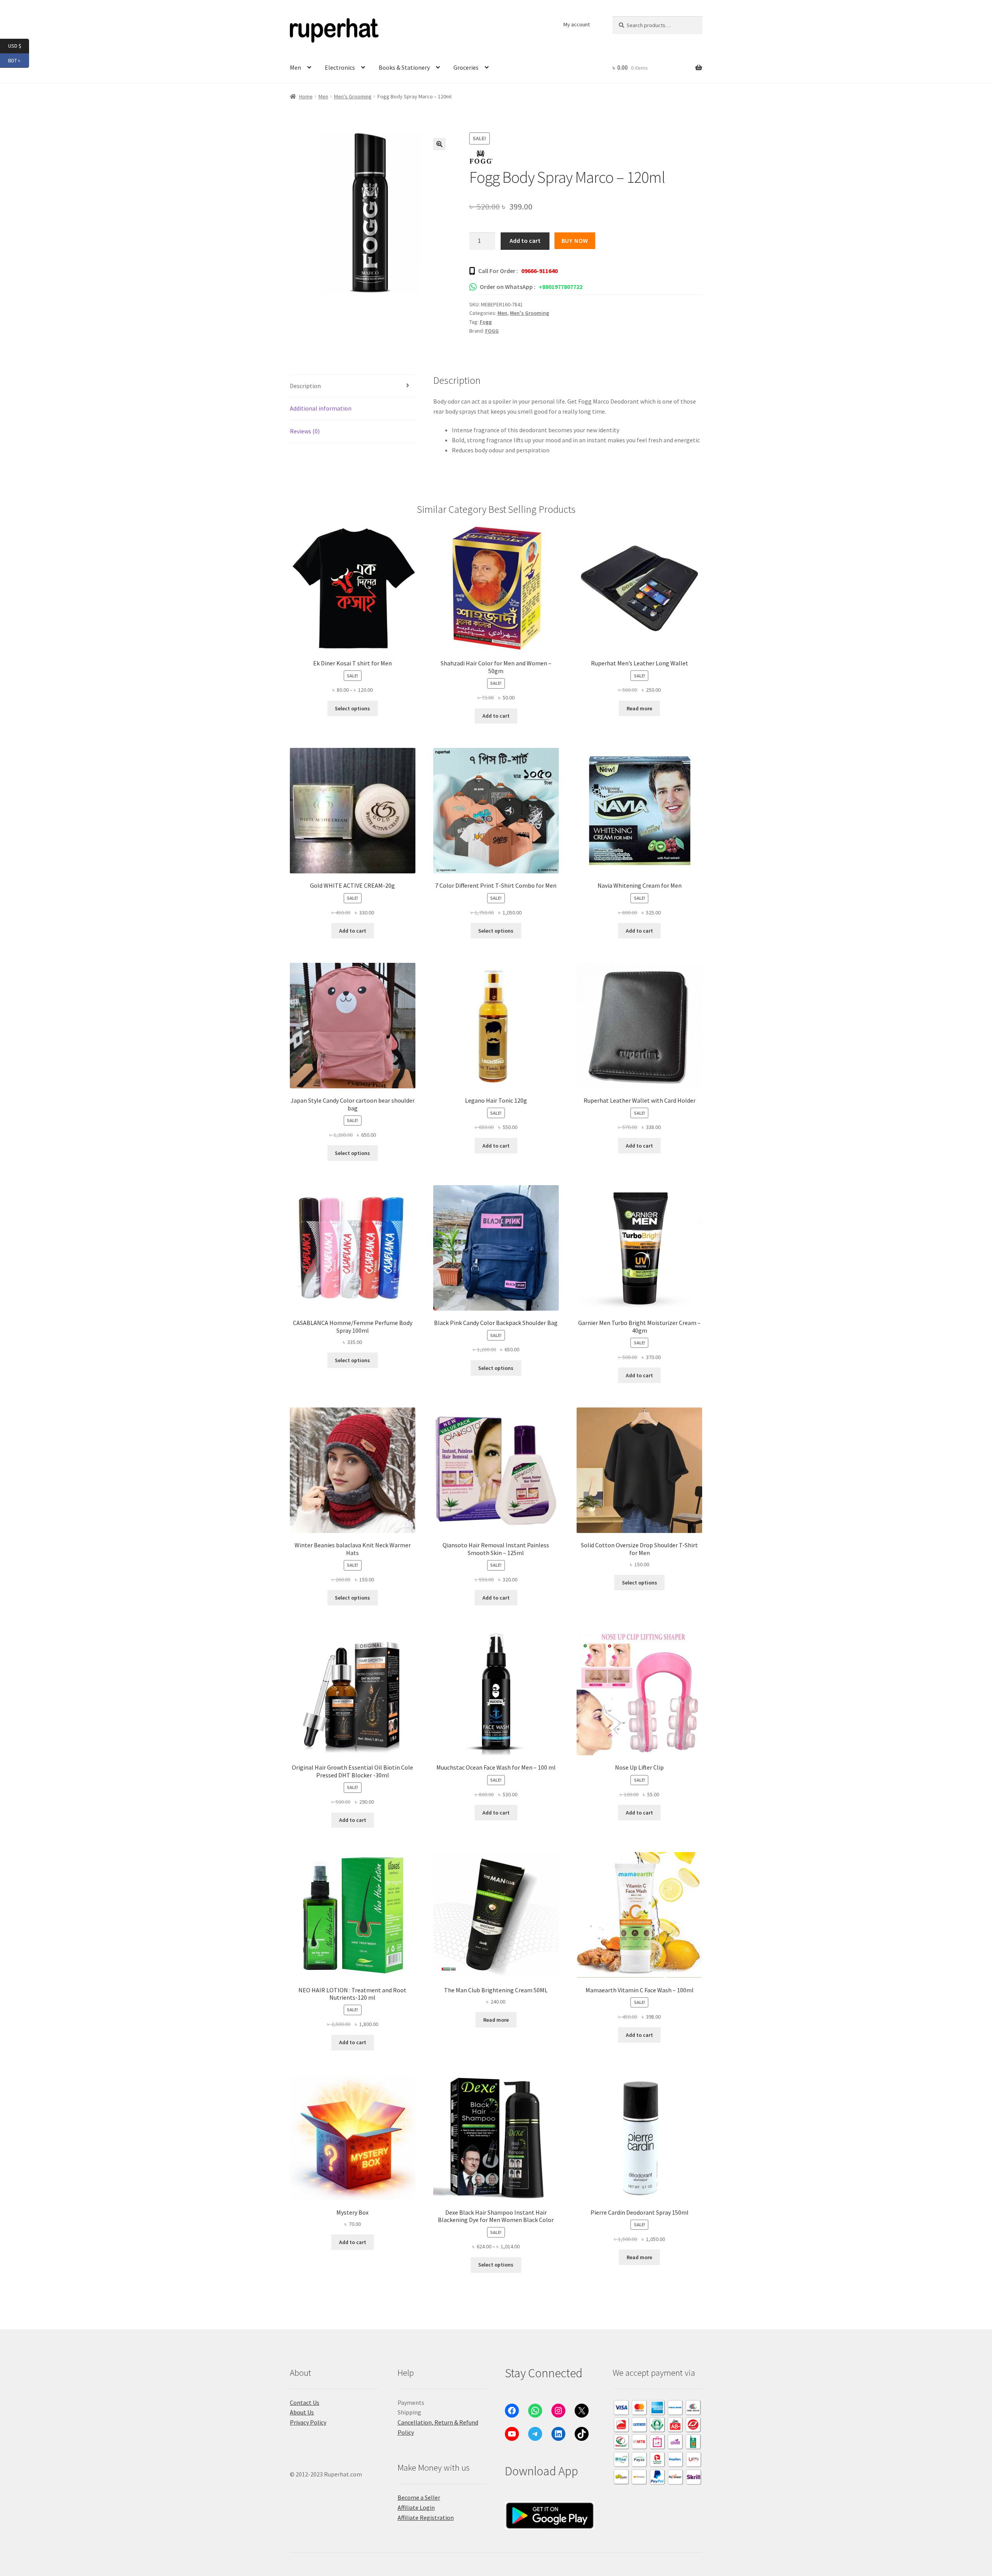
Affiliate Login (416, 2507)
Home (306, 96)
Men (295, 67)
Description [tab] (305, 386)
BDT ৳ (19, 60)
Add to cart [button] (496, 716)
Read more (639, 708)
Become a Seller (419, 2497)
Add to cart (525, 241)
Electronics (340, 67)
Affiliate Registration (426, 2518)
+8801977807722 (561, 287)
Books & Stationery (404, 67)
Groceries (466, 67)
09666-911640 (539, 271)
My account (577, 24)
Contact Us (305, 2402)
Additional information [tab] (321, 408)
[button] (439, 144)
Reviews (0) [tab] (305, 431)
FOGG (492, 331)
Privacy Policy (308, 2422)
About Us (302, 2412)
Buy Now (575, 241)
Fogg (486, 322)
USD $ (19, 46)
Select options (352, 708)
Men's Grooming (353, 96)
